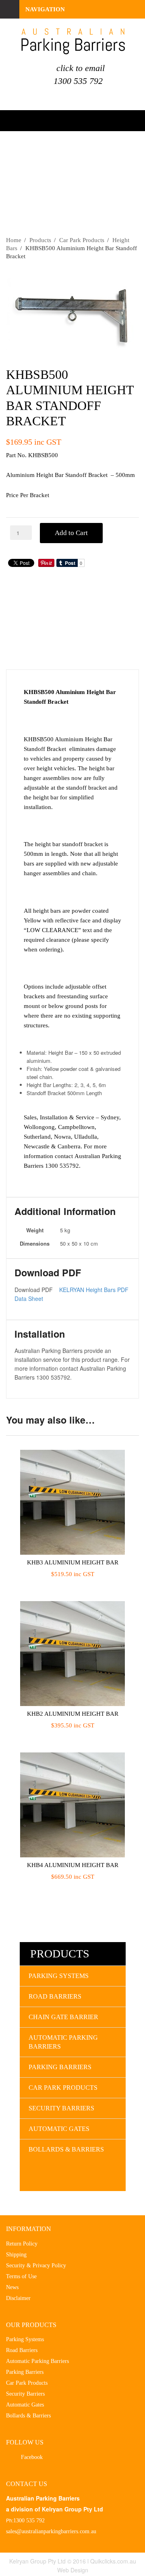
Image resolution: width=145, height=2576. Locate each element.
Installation (55, 659)
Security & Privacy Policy (36, 2265)
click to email (81, 68)
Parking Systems (59, 1976)
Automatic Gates (59, 2129)
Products (40, 240)
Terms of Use (21, 2276)
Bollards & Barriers (66, 2149)
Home (14, 240)
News (12, 2287)
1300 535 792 (78, 81)
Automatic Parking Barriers (63, 2042)
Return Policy (22, 2244)
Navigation (45, 9)
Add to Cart (71, 533)
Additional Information (55, 613)
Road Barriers (55, 1996)
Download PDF (55, 637)
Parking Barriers (60, 2067)
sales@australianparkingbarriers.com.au (51, 2531)
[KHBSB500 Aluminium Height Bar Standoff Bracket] (72, 312)
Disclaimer (18, 2298)
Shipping (16, 2255)
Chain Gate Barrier (63, 2017)
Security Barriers (61, 2108)
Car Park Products (82, 240)
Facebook (32, 2457)
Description (55, 592)
